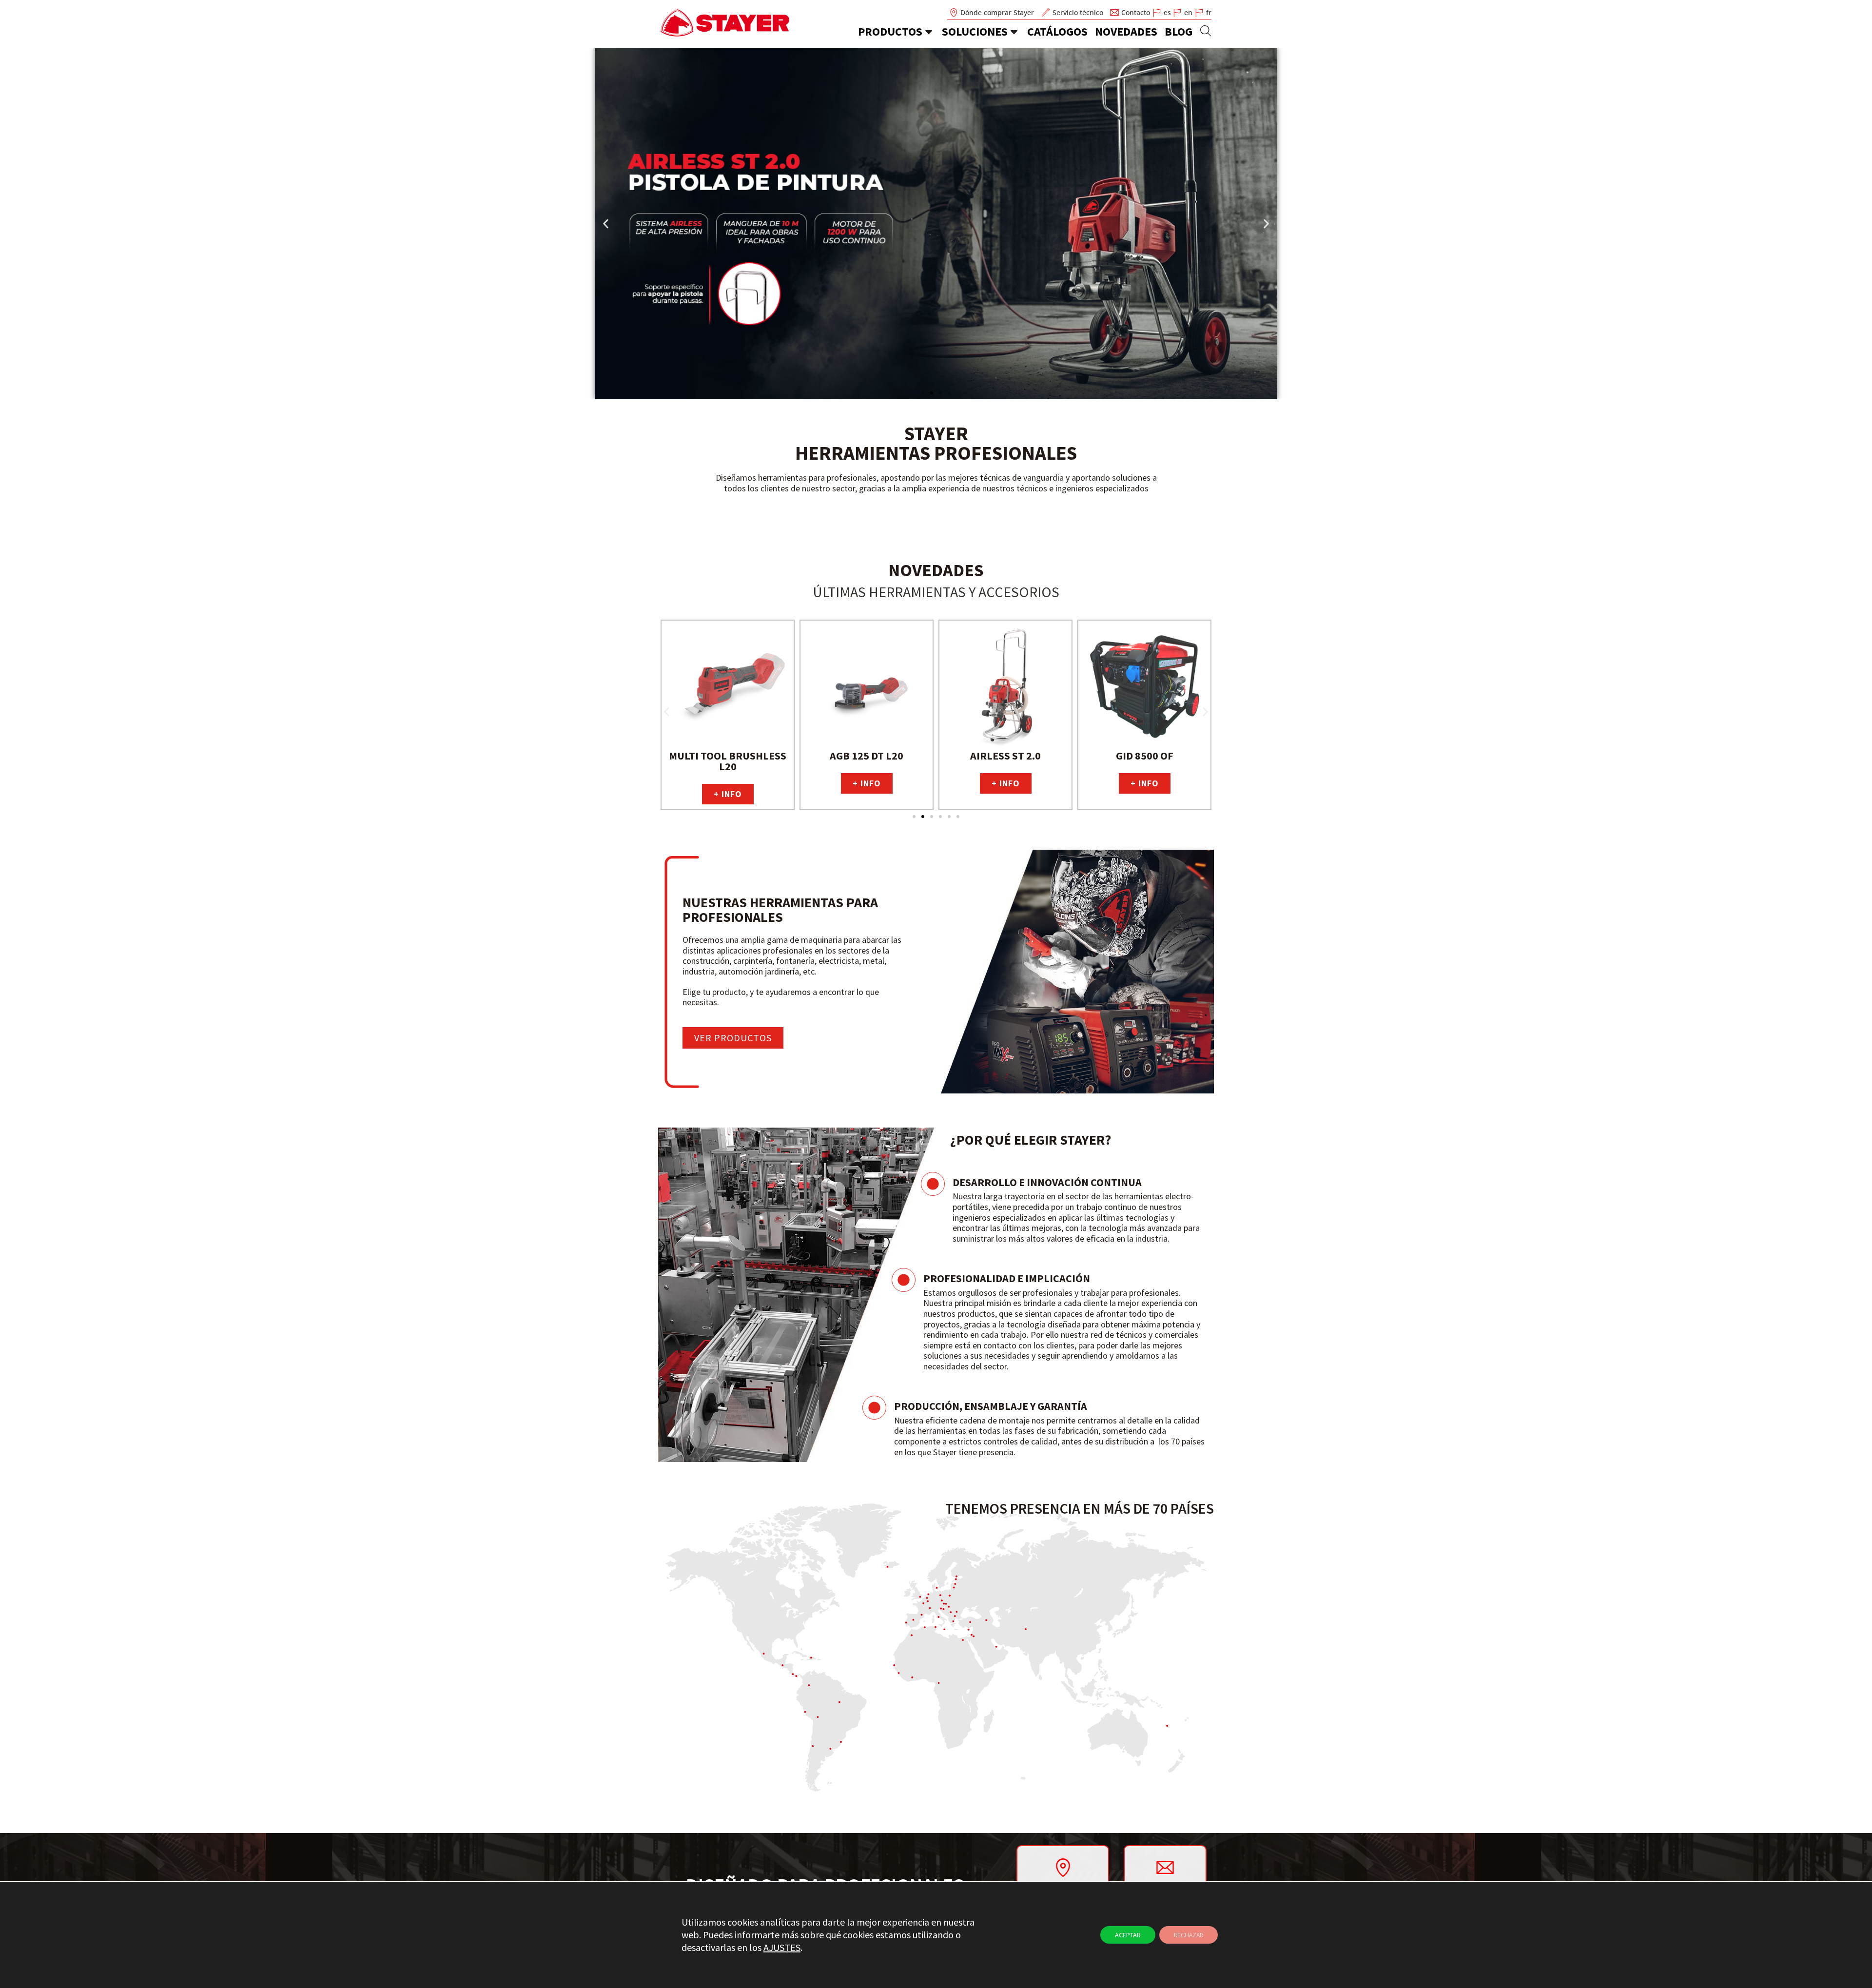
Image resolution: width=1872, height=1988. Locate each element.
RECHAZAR (1189, 1935)
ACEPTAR (1128, 1935)
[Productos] (929, 32)
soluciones (975, 31)
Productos (890, 31)
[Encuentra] (1063, 1868)
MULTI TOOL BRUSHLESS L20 (728, 761)
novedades (1126, 31)
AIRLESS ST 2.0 (1005, 756)
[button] (606, 224)
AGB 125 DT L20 (867, 756)
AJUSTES (782, 1947)
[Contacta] (1165, 1867)
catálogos (1057, 31)
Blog (1179, 31)
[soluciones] (1014, 32)
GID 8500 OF (1145, 756)
